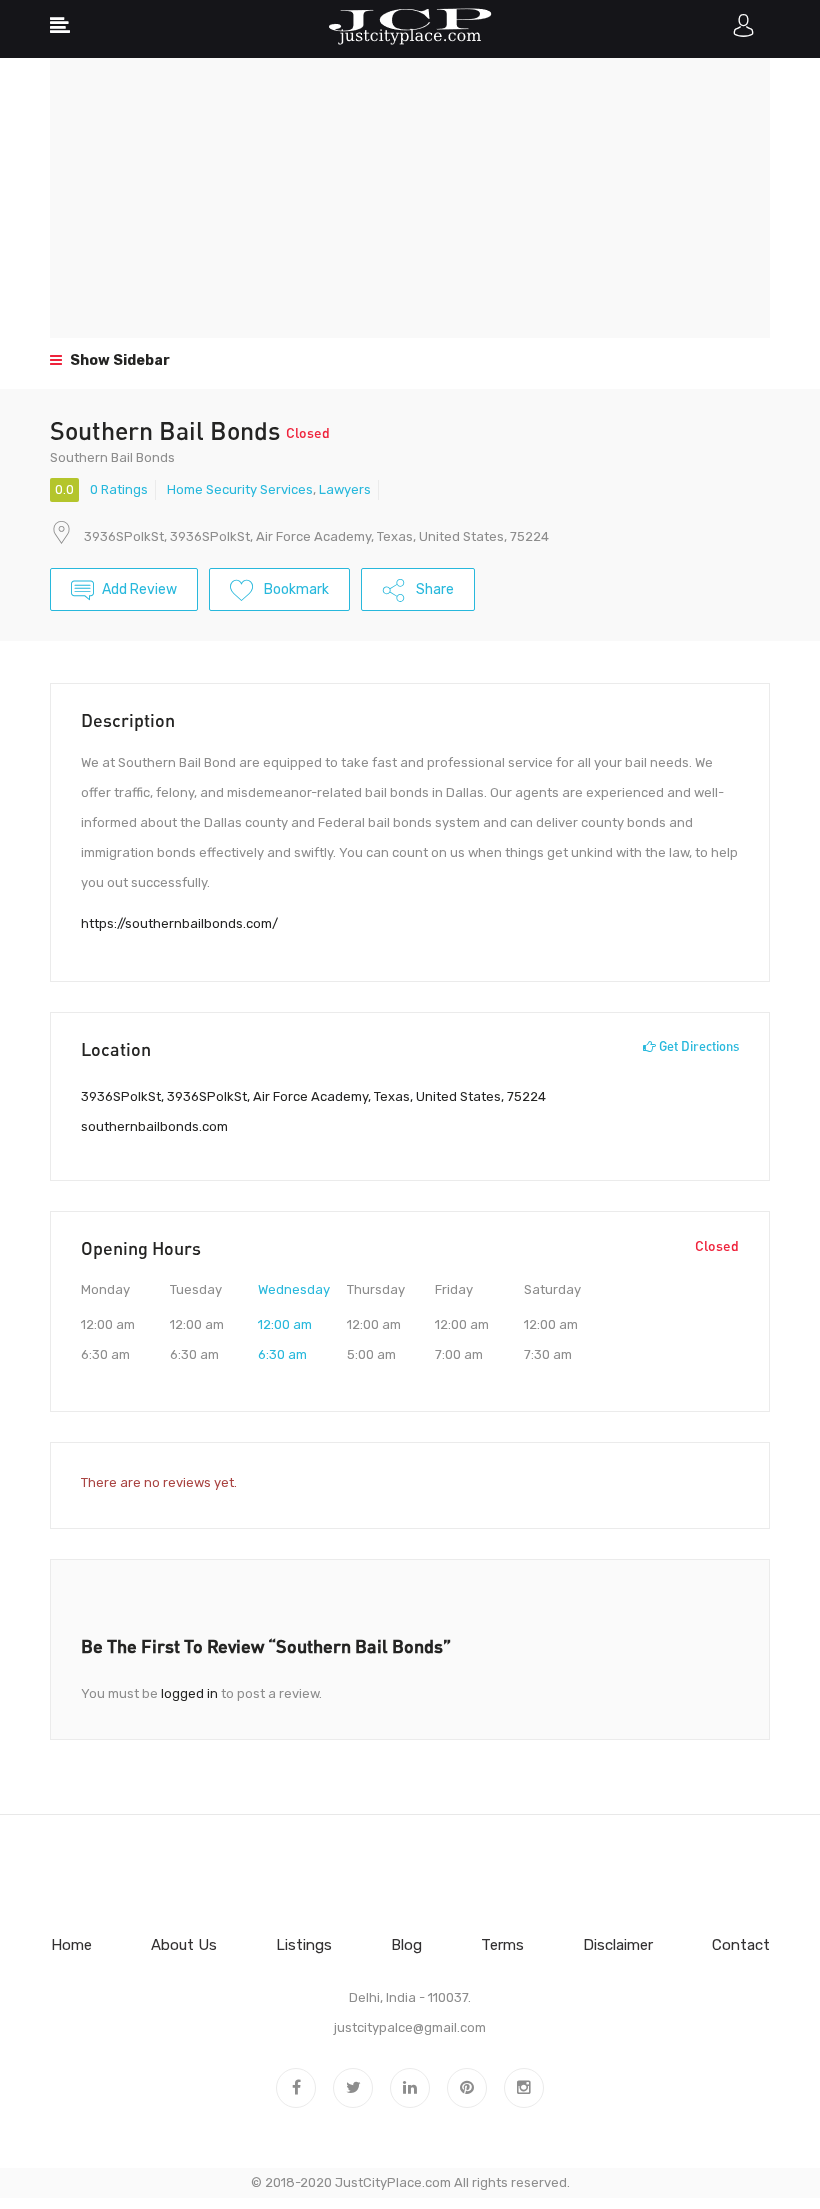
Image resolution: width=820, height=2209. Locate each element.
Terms (502, 1945)
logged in (189, 1693)
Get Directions (697, 1046)
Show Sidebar (118, 360)
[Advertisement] (410, 198)
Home (71, 1945)
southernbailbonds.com (154, 1126)
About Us (184, 1945)
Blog (406, 1945)
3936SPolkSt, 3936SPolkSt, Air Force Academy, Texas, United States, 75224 (316, 536)
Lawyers (345, 489)
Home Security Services (240, 489)
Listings (304, 1945)
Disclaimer (618, 1945)
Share (433, 589)
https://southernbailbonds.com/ (179, 923)
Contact (741, 1945)
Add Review (139, 589)
